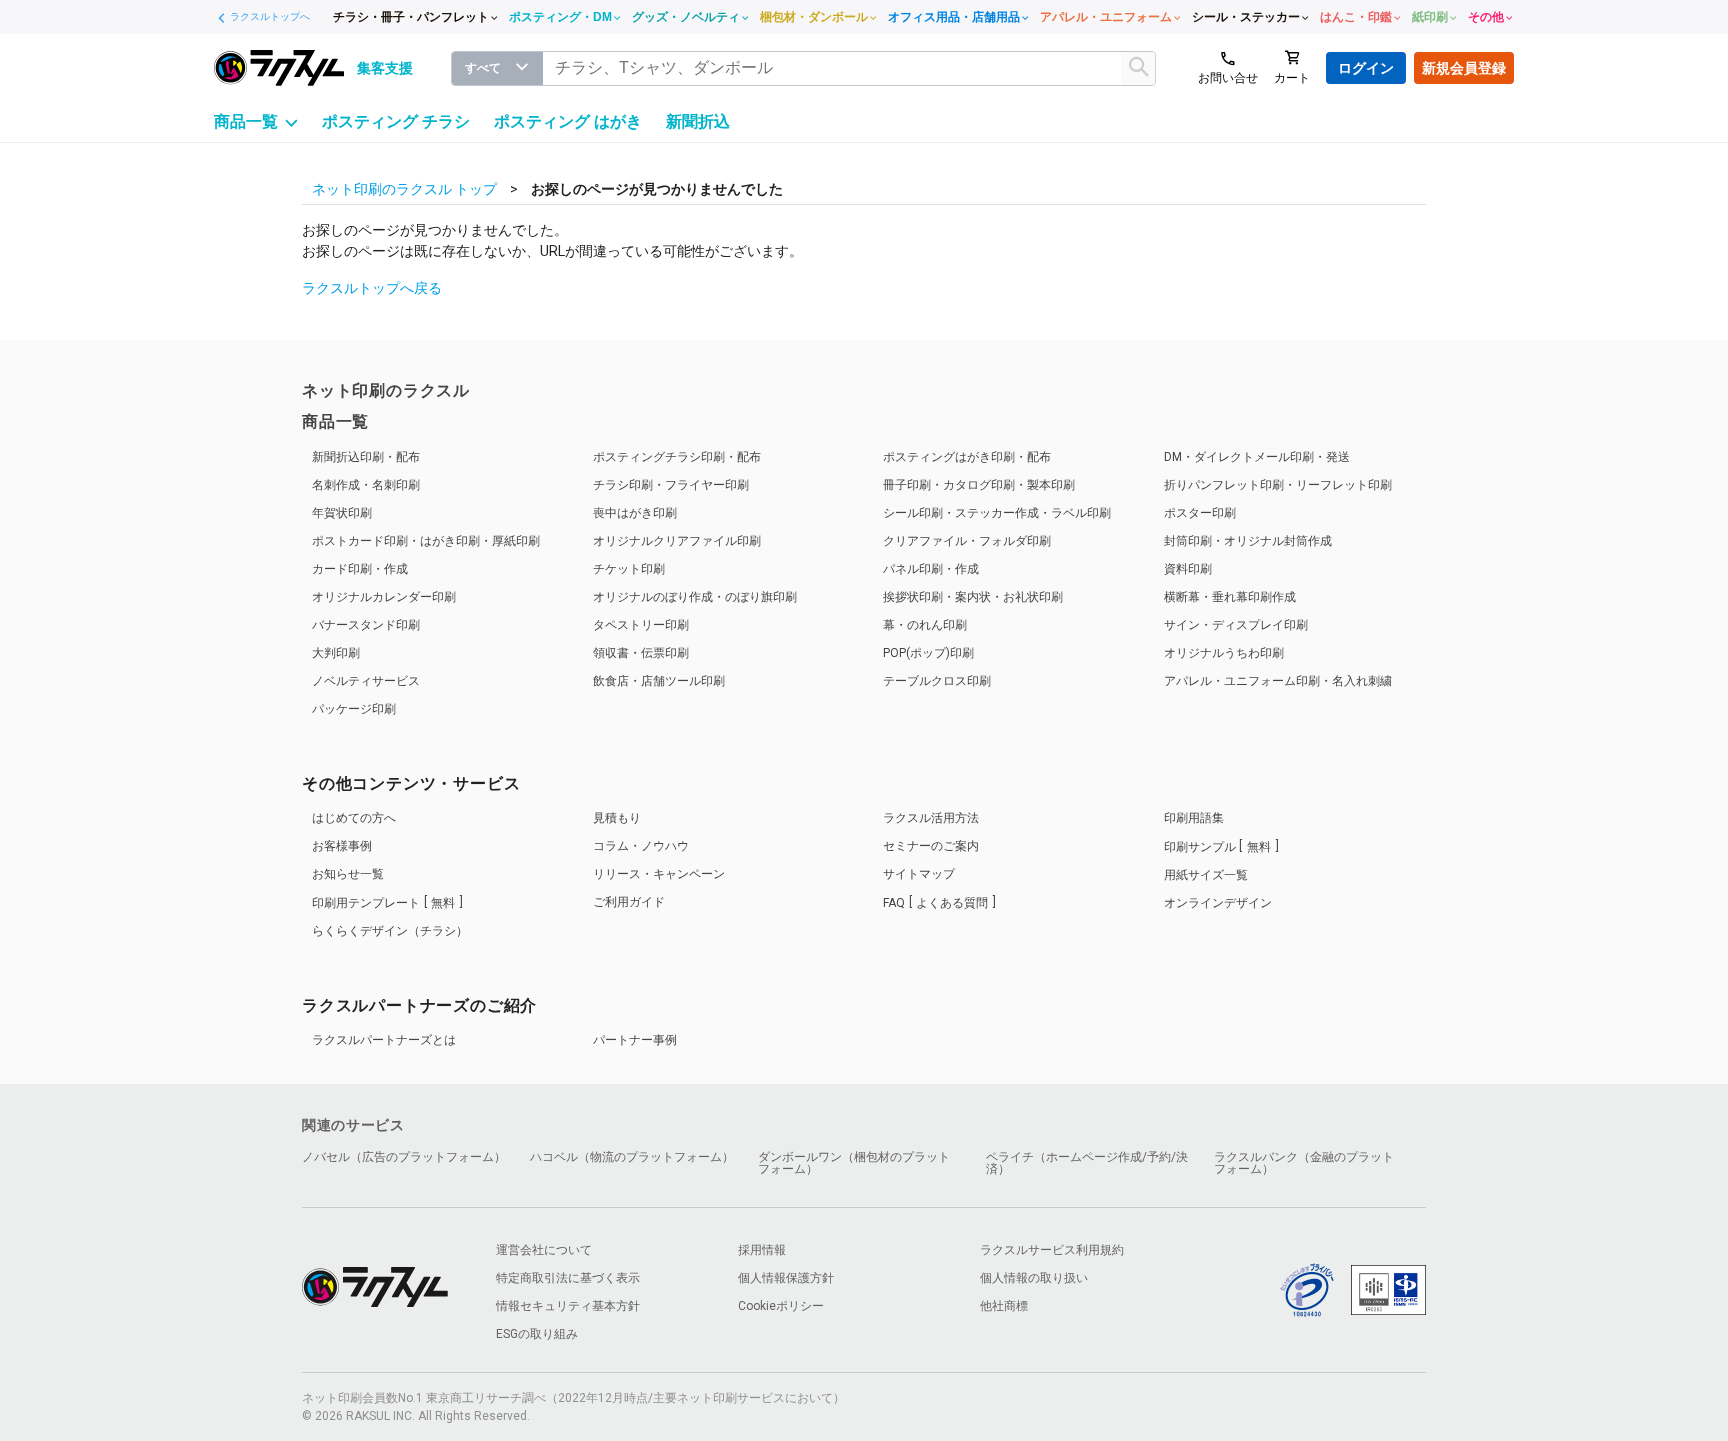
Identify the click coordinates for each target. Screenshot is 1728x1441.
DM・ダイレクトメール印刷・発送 (1257, 457)
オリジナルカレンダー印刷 (384, 597)
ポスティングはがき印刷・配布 (967, 457)
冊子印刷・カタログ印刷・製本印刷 (979, 485)
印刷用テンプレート (383, 903)
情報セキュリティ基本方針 (568, 1306)
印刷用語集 (1194, 818)
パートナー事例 (635, 1040)
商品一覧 (335, 421)
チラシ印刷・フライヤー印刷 (671, 485)
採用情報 (762, 1250)
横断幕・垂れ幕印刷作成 (1230, 597)
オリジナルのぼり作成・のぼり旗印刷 (695, 597)
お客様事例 (342, 846)
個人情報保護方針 (786, 1278)
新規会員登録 (1464, 68)
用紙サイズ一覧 (1206, 875)
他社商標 (1004, 1306)
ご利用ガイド (629, 902)
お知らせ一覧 (348, 874)
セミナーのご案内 (931, 846)
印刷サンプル (1217, 847)
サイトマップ (919, 874)
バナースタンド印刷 (366, 625)
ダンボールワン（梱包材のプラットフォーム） (854, 1163)
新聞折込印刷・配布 (366, 457)
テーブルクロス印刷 (937, 681)
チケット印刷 (629, 569)
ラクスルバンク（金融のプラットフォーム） (1304, 1163)
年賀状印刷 (342, 513)
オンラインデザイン (1218, 903)
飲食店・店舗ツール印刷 (659, 681)
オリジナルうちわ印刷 (1224, 653)
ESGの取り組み (537, 1334)
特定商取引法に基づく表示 (568, 1278)
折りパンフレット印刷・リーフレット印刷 (1278, 485)
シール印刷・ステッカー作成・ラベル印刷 (997, 513)
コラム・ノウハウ (641, 846)
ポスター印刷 (1200, 513)
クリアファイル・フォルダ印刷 (967, 541)
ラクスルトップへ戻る (372, 288)
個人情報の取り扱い (1034, 1278)
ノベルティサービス (366, 681)
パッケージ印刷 (354, 709)
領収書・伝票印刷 (641, 653)
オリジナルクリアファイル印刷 (677, 541)
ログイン (1366, 68)
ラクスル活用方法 (931, 818)
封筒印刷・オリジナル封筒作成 (1248, 541)
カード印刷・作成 (360, 569)
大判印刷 (336, 653)
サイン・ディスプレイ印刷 (1236, 625)
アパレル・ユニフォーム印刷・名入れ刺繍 (1278, 681)
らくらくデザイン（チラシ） (390, 931)
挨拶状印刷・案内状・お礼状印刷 (973, 597)
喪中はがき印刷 (635, 513)
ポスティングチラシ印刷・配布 (677, 457)
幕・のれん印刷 (925, 625)
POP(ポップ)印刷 (928, 653)
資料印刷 (1188, 569)
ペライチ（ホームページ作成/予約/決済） (1087, 1163)
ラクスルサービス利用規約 (1052, 1250)
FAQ (935, 903)
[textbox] (849, 68)
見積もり (617, 818)
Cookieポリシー (781, 1306)
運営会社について (544, 1250)
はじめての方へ (354, 818)
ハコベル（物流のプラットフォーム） (632, 1157)
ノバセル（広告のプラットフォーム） (404, 1157)
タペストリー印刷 (641, 625)
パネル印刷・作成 (931, 569)
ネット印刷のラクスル (386, 390)
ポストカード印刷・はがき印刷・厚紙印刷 (426, 541)
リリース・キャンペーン (659, 874)
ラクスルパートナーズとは (384, 1040)
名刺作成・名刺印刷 (366, 485)
